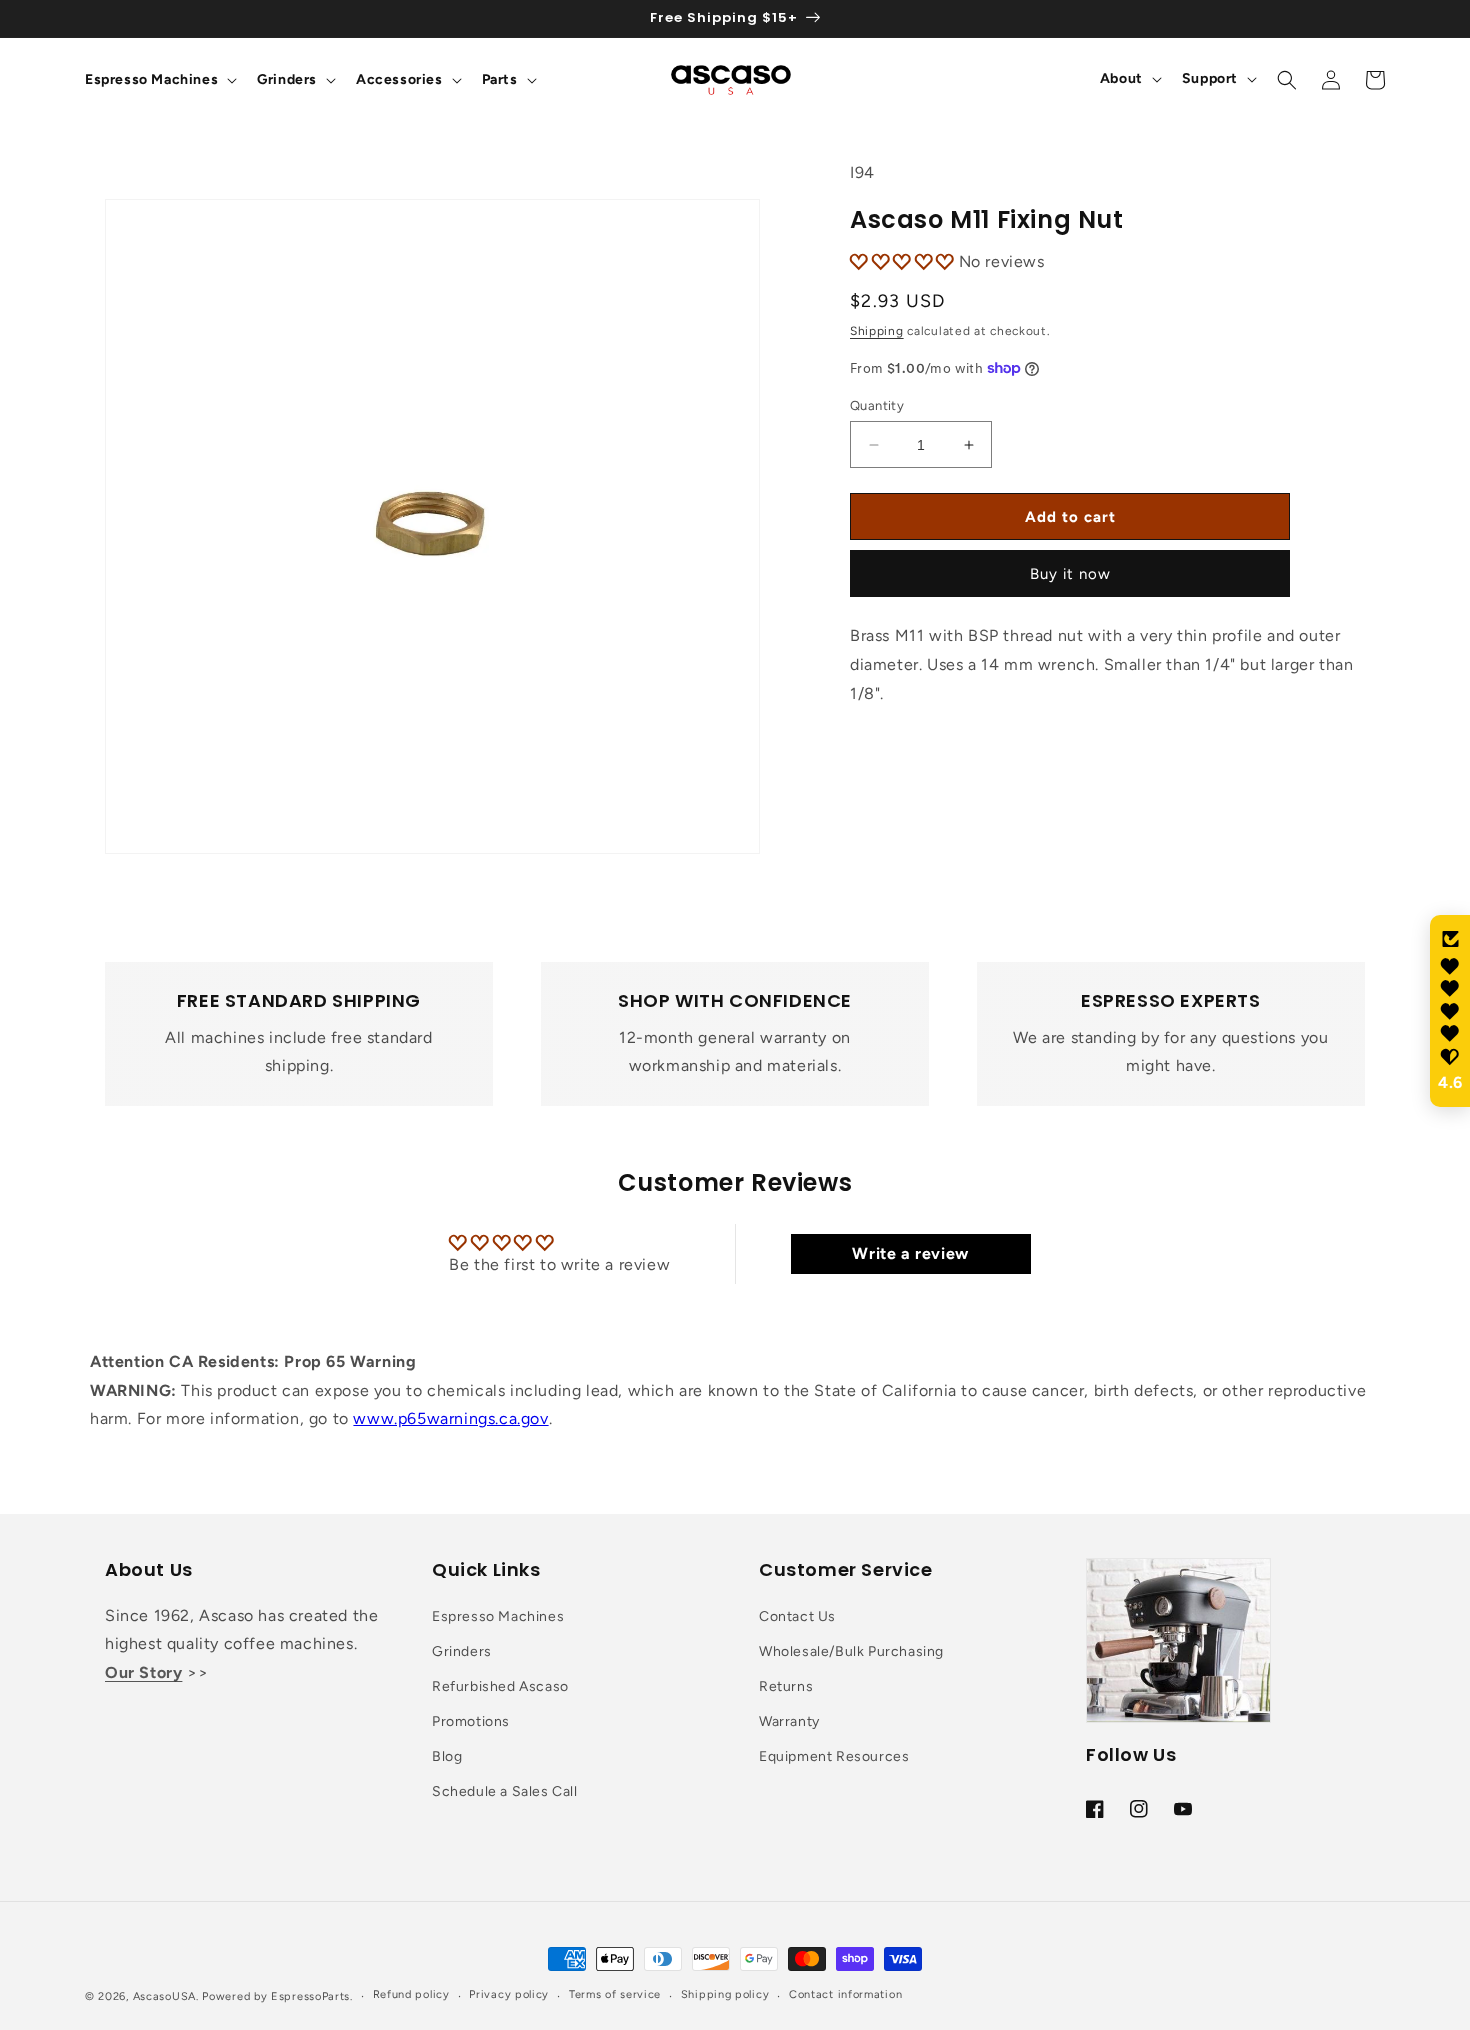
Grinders (462, 1651)
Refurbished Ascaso (500, 1686)
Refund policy (411, 1994)
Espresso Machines (498, 1616)
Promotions (471, 1721)
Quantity (877, 405)
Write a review (910, 1253)
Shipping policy (725, 1994)
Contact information (845, 1994)
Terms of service (615, 1994)
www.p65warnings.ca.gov (450, 1418)
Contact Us (797, 1616)
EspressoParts (310, 1996)
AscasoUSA (164, 1996)
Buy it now (1070, 574)
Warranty (789, 1721)
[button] (159, 80)
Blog (447, 1756)
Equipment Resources (834, 1756)
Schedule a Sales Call (505, 1791)
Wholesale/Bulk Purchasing (851, 1651)
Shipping (877, 331)
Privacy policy (509, 1994)
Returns (786, 1686)
